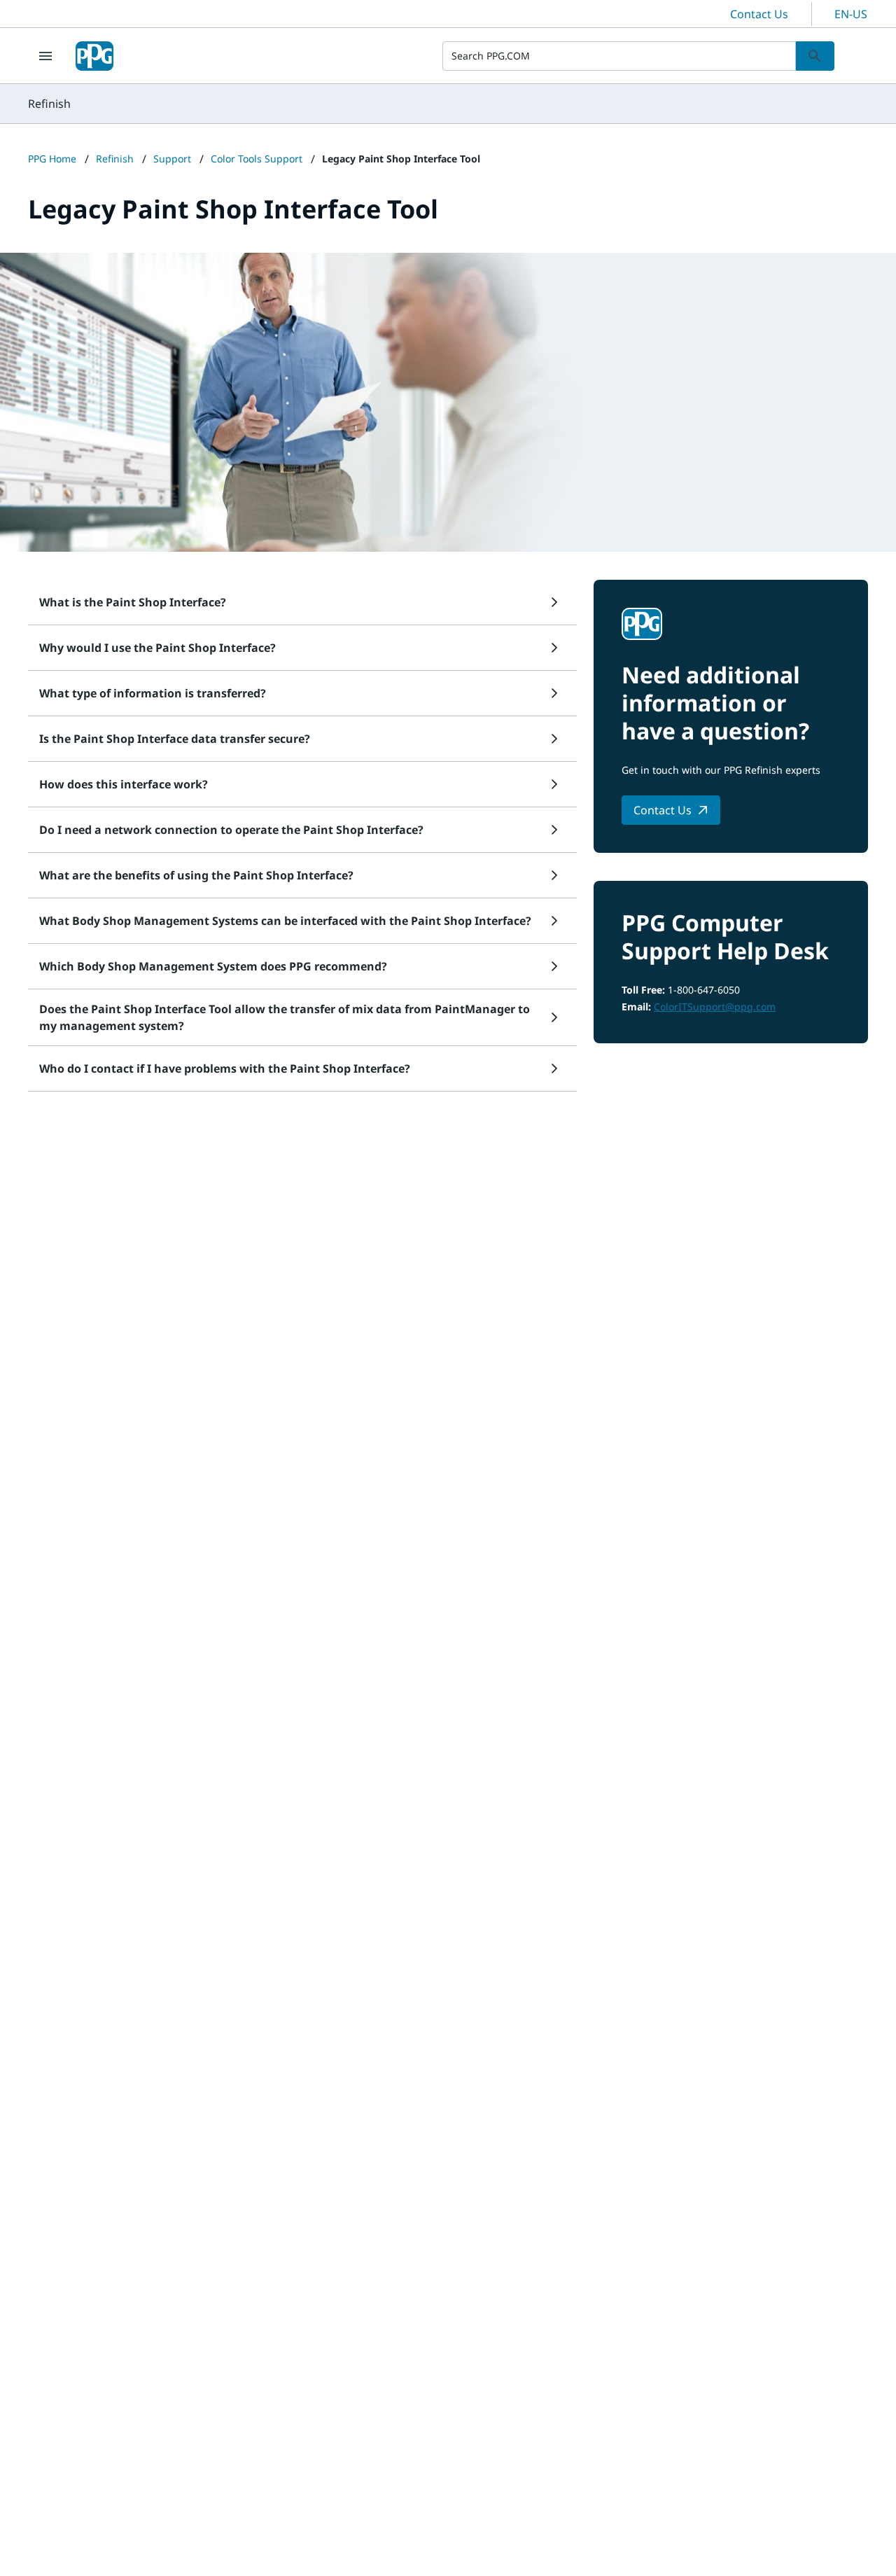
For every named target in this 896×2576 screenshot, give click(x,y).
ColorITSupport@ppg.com (715, 1007)
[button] (302, 602)
